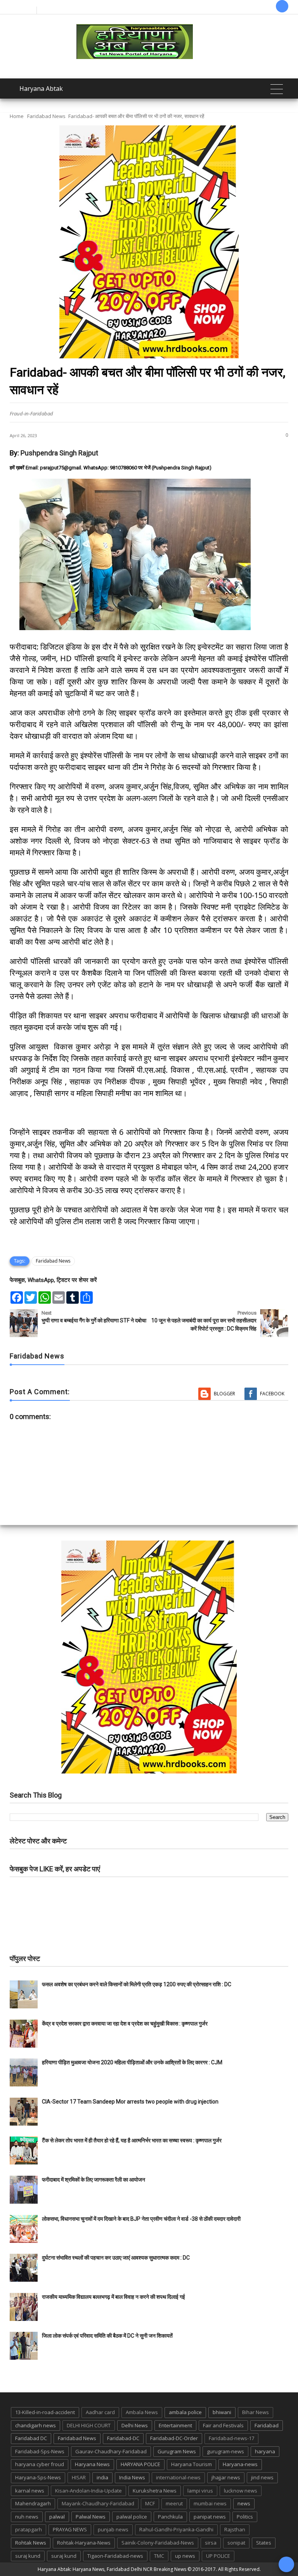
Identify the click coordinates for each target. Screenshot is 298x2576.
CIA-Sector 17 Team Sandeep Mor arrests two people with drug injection (130, 2102)
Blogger (224, 1394)
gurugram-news (225, 2451)
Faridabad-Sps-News (40, 2451)
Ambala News (142, 2412)
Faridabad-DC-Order (174, 2438)
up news (185, 2556)
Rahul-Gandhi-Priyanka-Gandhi (176, 2529)
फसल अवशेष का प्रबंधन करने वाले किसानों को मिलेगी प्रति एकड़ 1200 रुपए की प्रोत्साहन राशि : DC (137, 1984)
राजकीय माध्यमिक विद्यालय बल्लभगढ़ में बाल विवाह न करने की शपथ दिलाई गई (113, 2297)
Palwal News (91, 2517)
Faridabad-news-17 (231, 2438)
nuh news (27, 2517)
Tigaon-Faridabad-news (115, 2556)
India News (132, 2477)
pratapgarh (29, 2529)
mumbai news (210, 2503)
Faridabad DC (31, 2438)
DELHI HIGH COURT (89, 2425)
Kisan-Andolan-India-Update (88, 2491)
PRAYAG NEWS (70, 2529)
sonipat (236, 2543)
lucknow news (241, 2491)
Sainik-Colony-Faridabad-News (158, 2543)
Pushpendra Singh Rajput (59, 453)
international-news (178, 2477)
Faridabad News (46, 116)
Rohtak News (31, 2543)
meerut (174, 2503)
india (102, 2477)
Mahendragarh (33, 2503)
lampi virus (200, 2491)
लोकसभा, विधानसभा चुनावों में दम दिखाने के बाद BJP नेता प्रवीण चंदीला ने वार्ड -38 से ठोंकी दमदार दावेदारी (141, 2219)
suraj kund (28, 2556)
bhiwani (222, 2412)
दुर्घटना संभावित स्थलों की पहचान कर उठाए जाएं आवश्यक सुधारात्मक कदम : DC (116, 2258)
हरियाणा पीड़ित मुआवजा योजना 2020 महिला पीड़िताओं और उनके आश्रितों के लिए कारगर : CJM (132, 2062)
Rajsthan (235, 2529)
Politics (245, 2517)
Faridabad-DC (123, 2438)
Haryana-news (240, 2464)
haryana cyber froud (40, 2464)
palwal (57, 2517)
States (264, 2543)
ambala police (185, 2412)
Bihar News (256, 2412)
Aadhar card (100, 2412)
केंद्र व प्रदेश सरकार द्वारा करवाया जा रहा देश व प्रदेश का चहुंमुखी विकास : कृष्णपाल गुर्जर (125, 2024)
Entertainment (175, 2425)
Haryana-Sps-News (38, 2477)
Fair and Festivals (223, 2425)
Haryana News (92, 2464)
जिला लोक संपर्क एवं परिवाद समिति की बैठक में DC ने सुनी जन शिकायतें (107, 2336)
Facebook (272, 1394)
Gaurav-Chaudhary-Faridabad (111, 2451)
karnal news (30, 2491)
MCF (150, 2503)
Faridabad (267, 2425)
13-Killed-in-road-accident (45, 2412)
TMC (159, 2556)
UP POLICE (218, 2556)
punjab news (113, 2529)
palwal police (132, 2517)
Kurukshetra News (155, 2491)
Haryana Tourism (191, 2464)
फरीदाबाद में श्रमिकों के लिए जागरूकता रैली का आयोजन (94, 2180)
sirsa (211, 2543)
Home (17, 116)
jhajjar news (226, 2477)
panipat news (210, 2517)
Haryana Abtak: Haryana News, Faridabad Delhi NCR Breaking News (112, 2569)
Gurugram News (177, 2451)
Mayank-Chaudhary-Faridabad (98, 2503)
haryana (265, 2451)
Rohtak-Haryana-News (84, 2543)
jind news (262, 2477)
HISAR (79, 2477)
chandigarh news (36, 2425)
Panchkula (170, 2517)
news (244, 2503)
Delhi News (135, 2425)
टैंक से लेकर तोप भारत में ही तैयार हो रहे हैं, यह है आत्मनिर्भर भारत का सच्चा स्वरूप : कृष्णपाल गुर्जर (132, 2140)
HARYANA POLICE (140, 2464)
